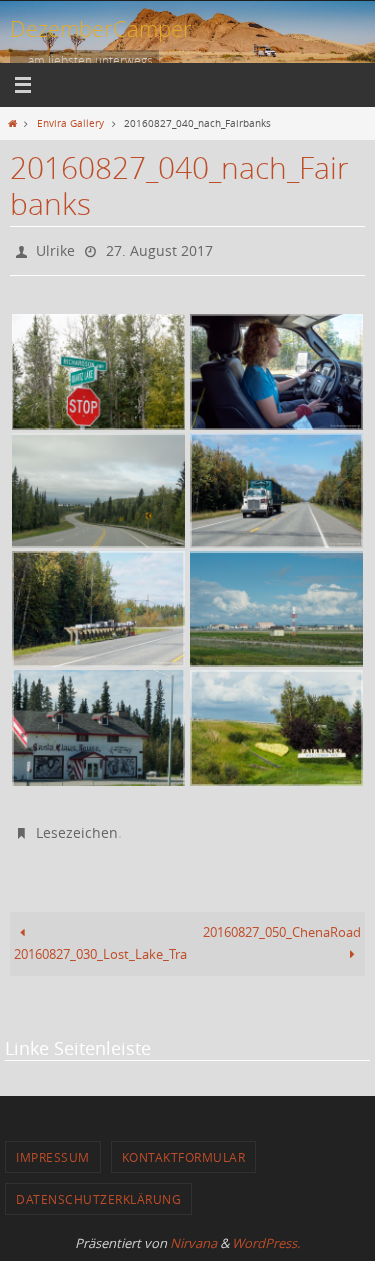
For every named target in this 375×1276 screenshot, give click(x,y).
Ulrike (55, 248)
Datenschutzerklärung (98, 1190)
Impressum (53, 1147)
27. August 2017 (159, 248)
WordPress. (266, 1234)
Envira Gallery (70, 123)
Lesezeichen (77, 825)
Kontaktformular (184, 1147)
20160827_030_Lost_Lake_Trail (101, 945)
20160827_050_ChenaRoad (282, 923)
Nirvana (193, 1234)
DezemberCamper (101, 28)
